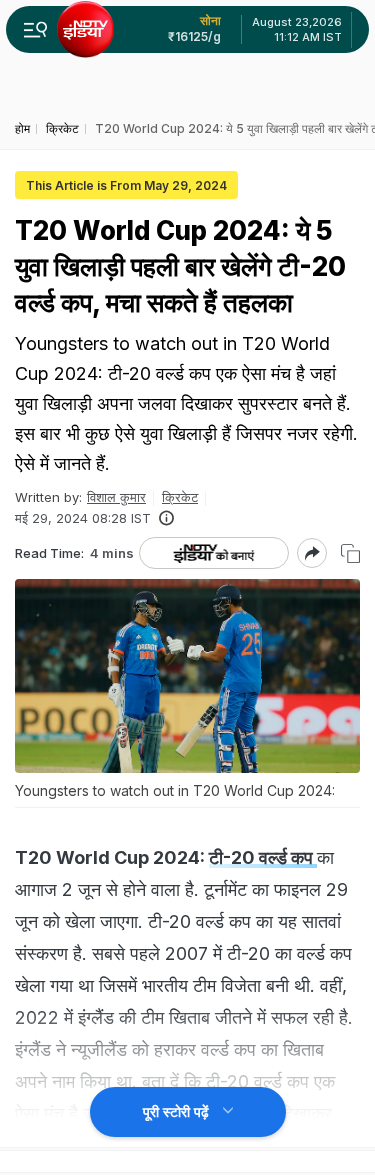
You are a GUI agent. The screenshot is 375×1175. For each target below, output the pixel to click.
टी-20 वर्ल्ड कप (263, 857)
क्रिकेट (180, 497)
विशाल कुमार (116, 497)
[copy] (350, 553)
